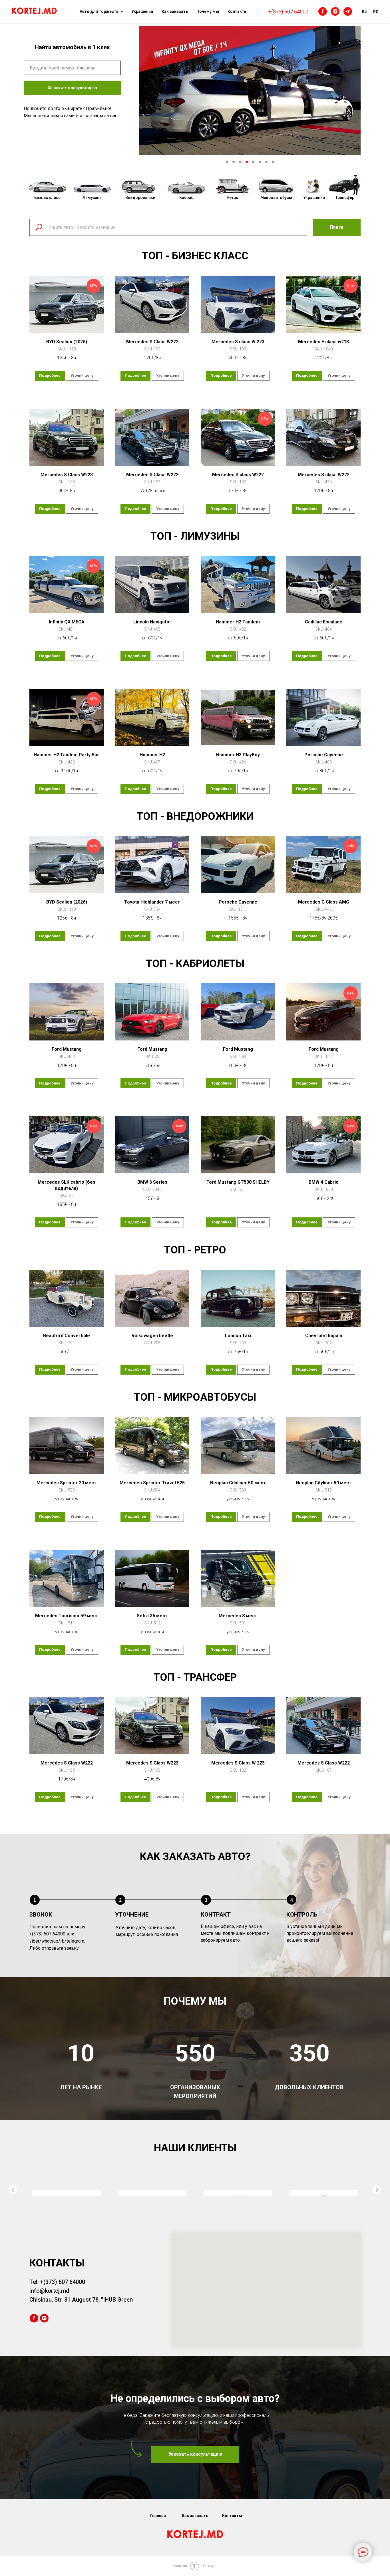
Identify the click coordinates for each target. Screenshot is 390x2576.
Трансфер (345, 198)
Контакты (238, 11)
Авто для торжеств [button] (99, 11)
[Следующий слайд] (377, 2207)
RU (365, 12)
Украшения (142, 11)
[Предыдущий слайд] (13, 2207)
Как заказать (175, 11)
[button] (195, 2489)
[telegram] (348, 11)
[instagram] (335, 11)
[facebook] (323, 11)
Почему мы (208, 11)
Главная (158, 2550)
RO (376, 12)
